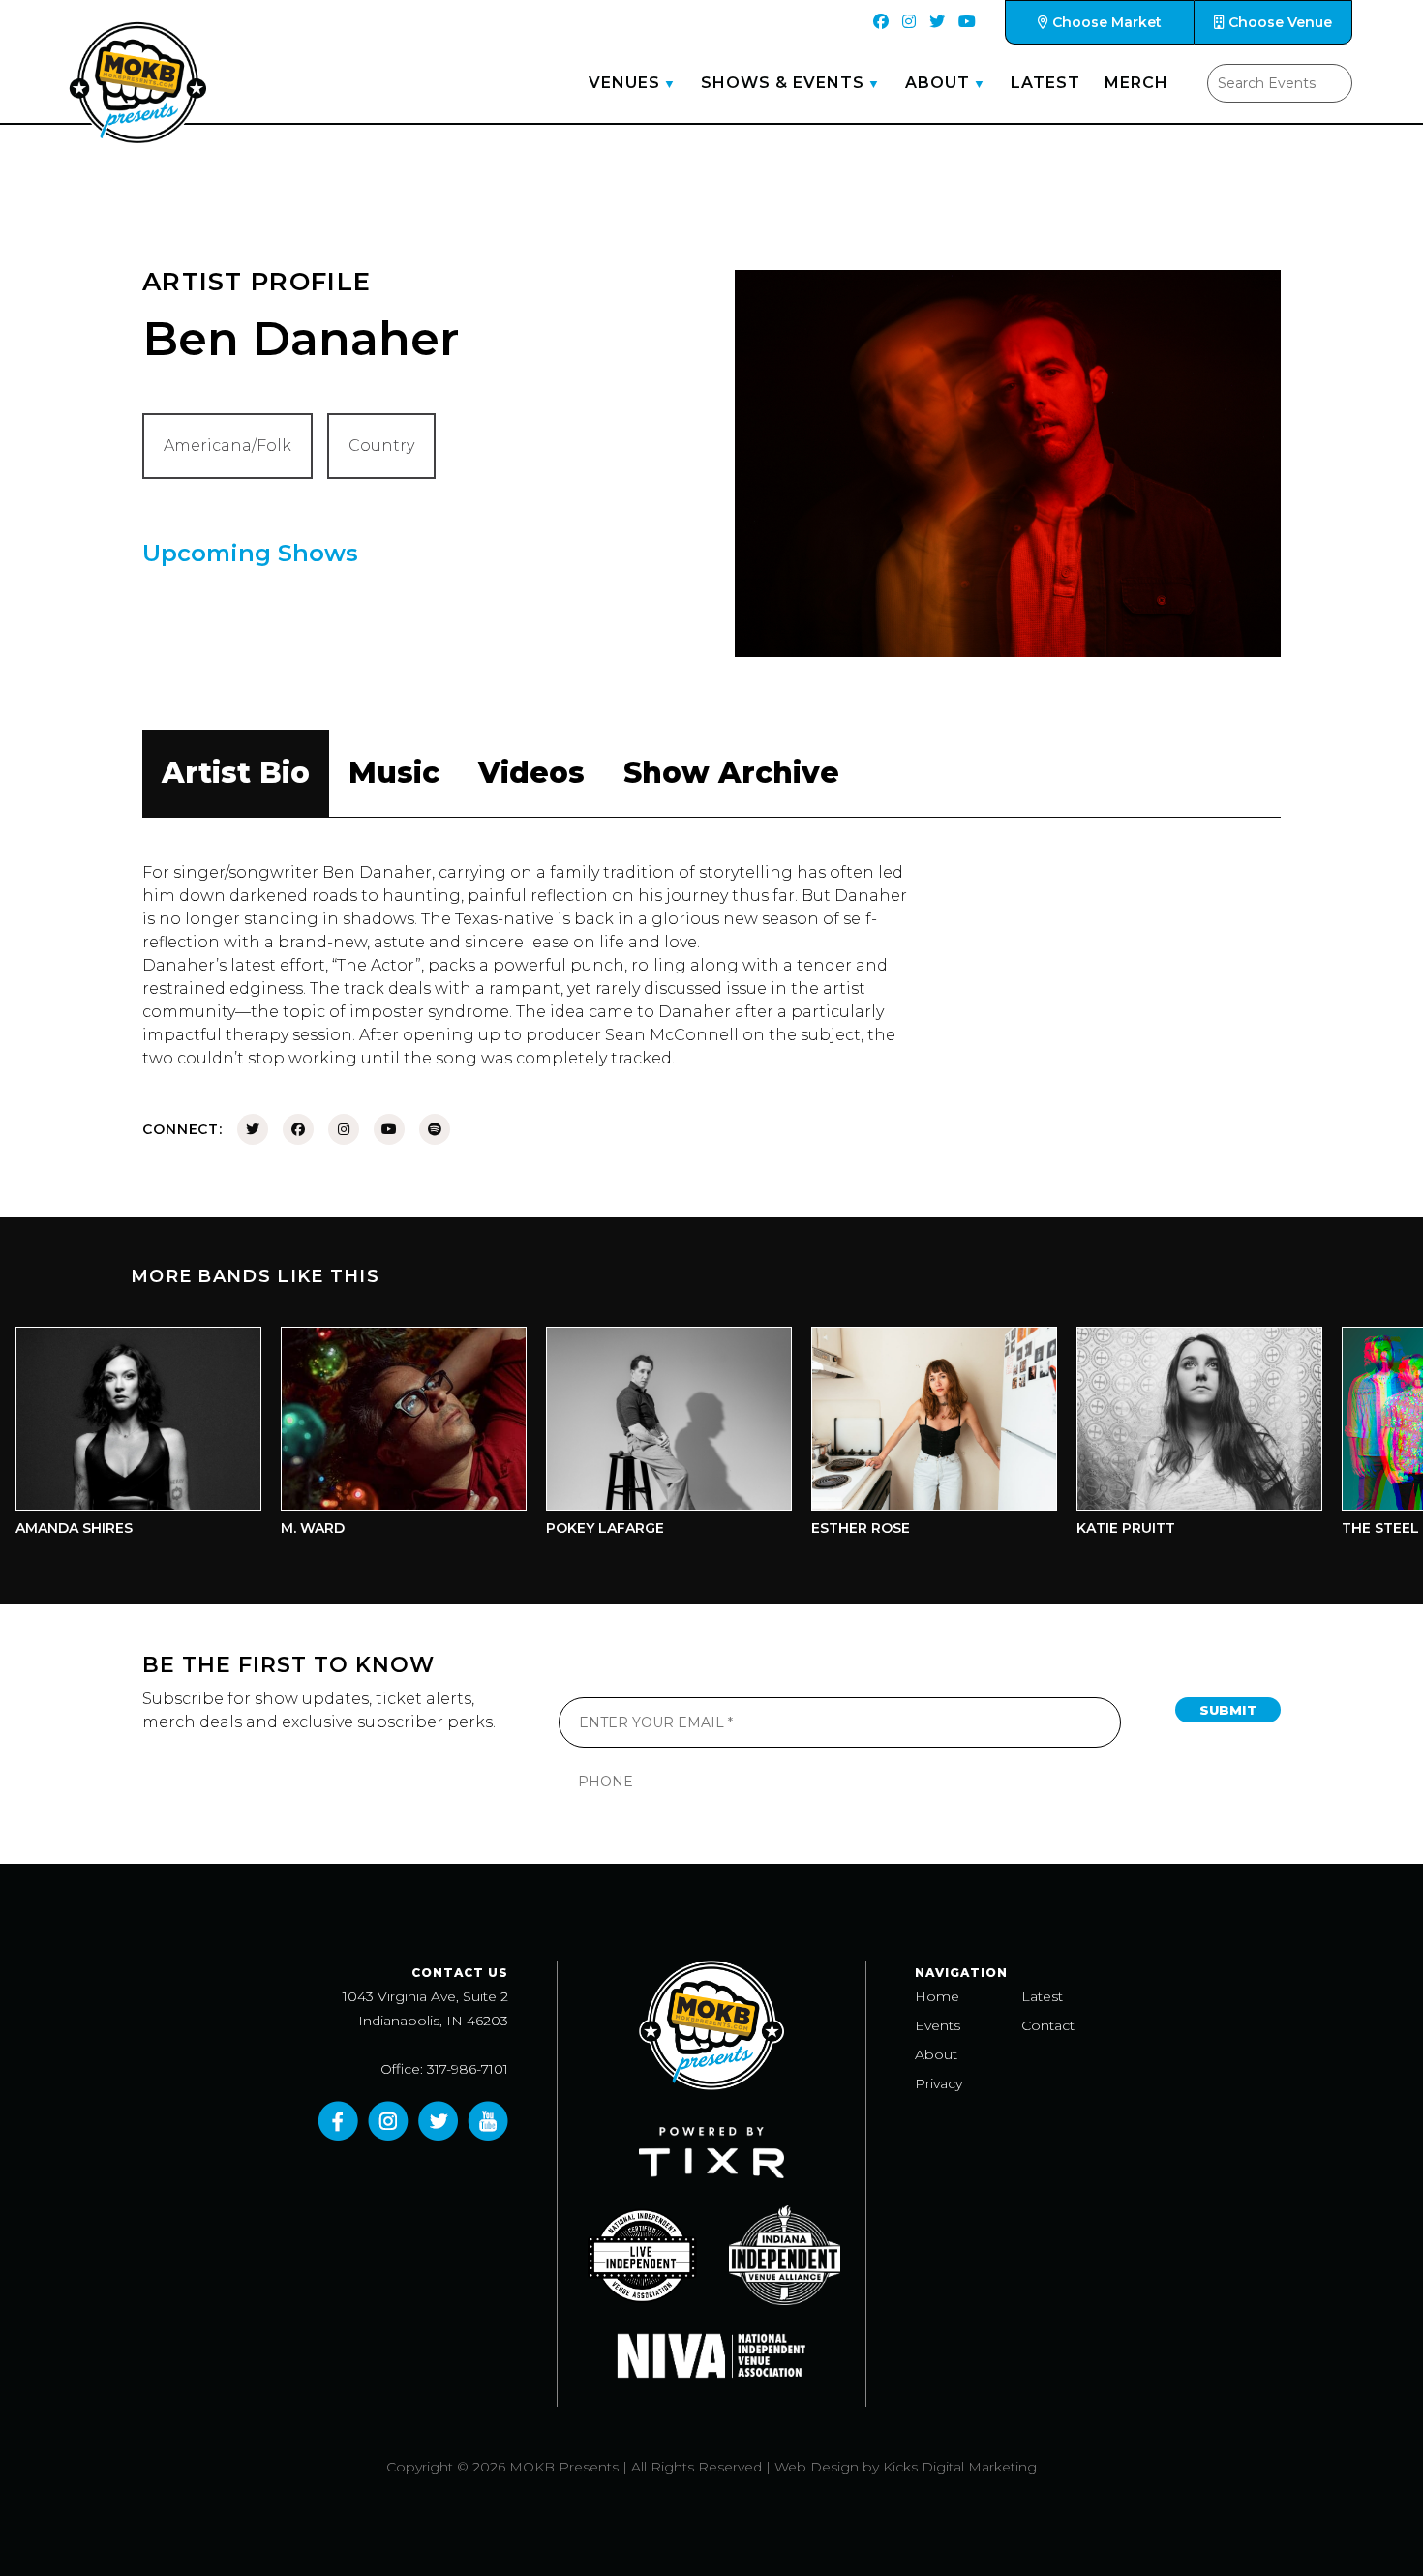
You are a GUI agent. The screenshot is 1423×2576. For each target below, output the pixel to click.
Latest (1045, 83)
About (938, 83)
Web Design (817, 2467)
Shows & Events (783, 83)
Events (938, 2025)
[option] (361, 1437)
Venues (624, 83)
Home (937, 1996)
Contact (1048, 2025)
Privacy (939, 2083)
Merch (1136, 83)
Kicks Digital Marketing (960, 2467)
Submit (1228, 1710)
